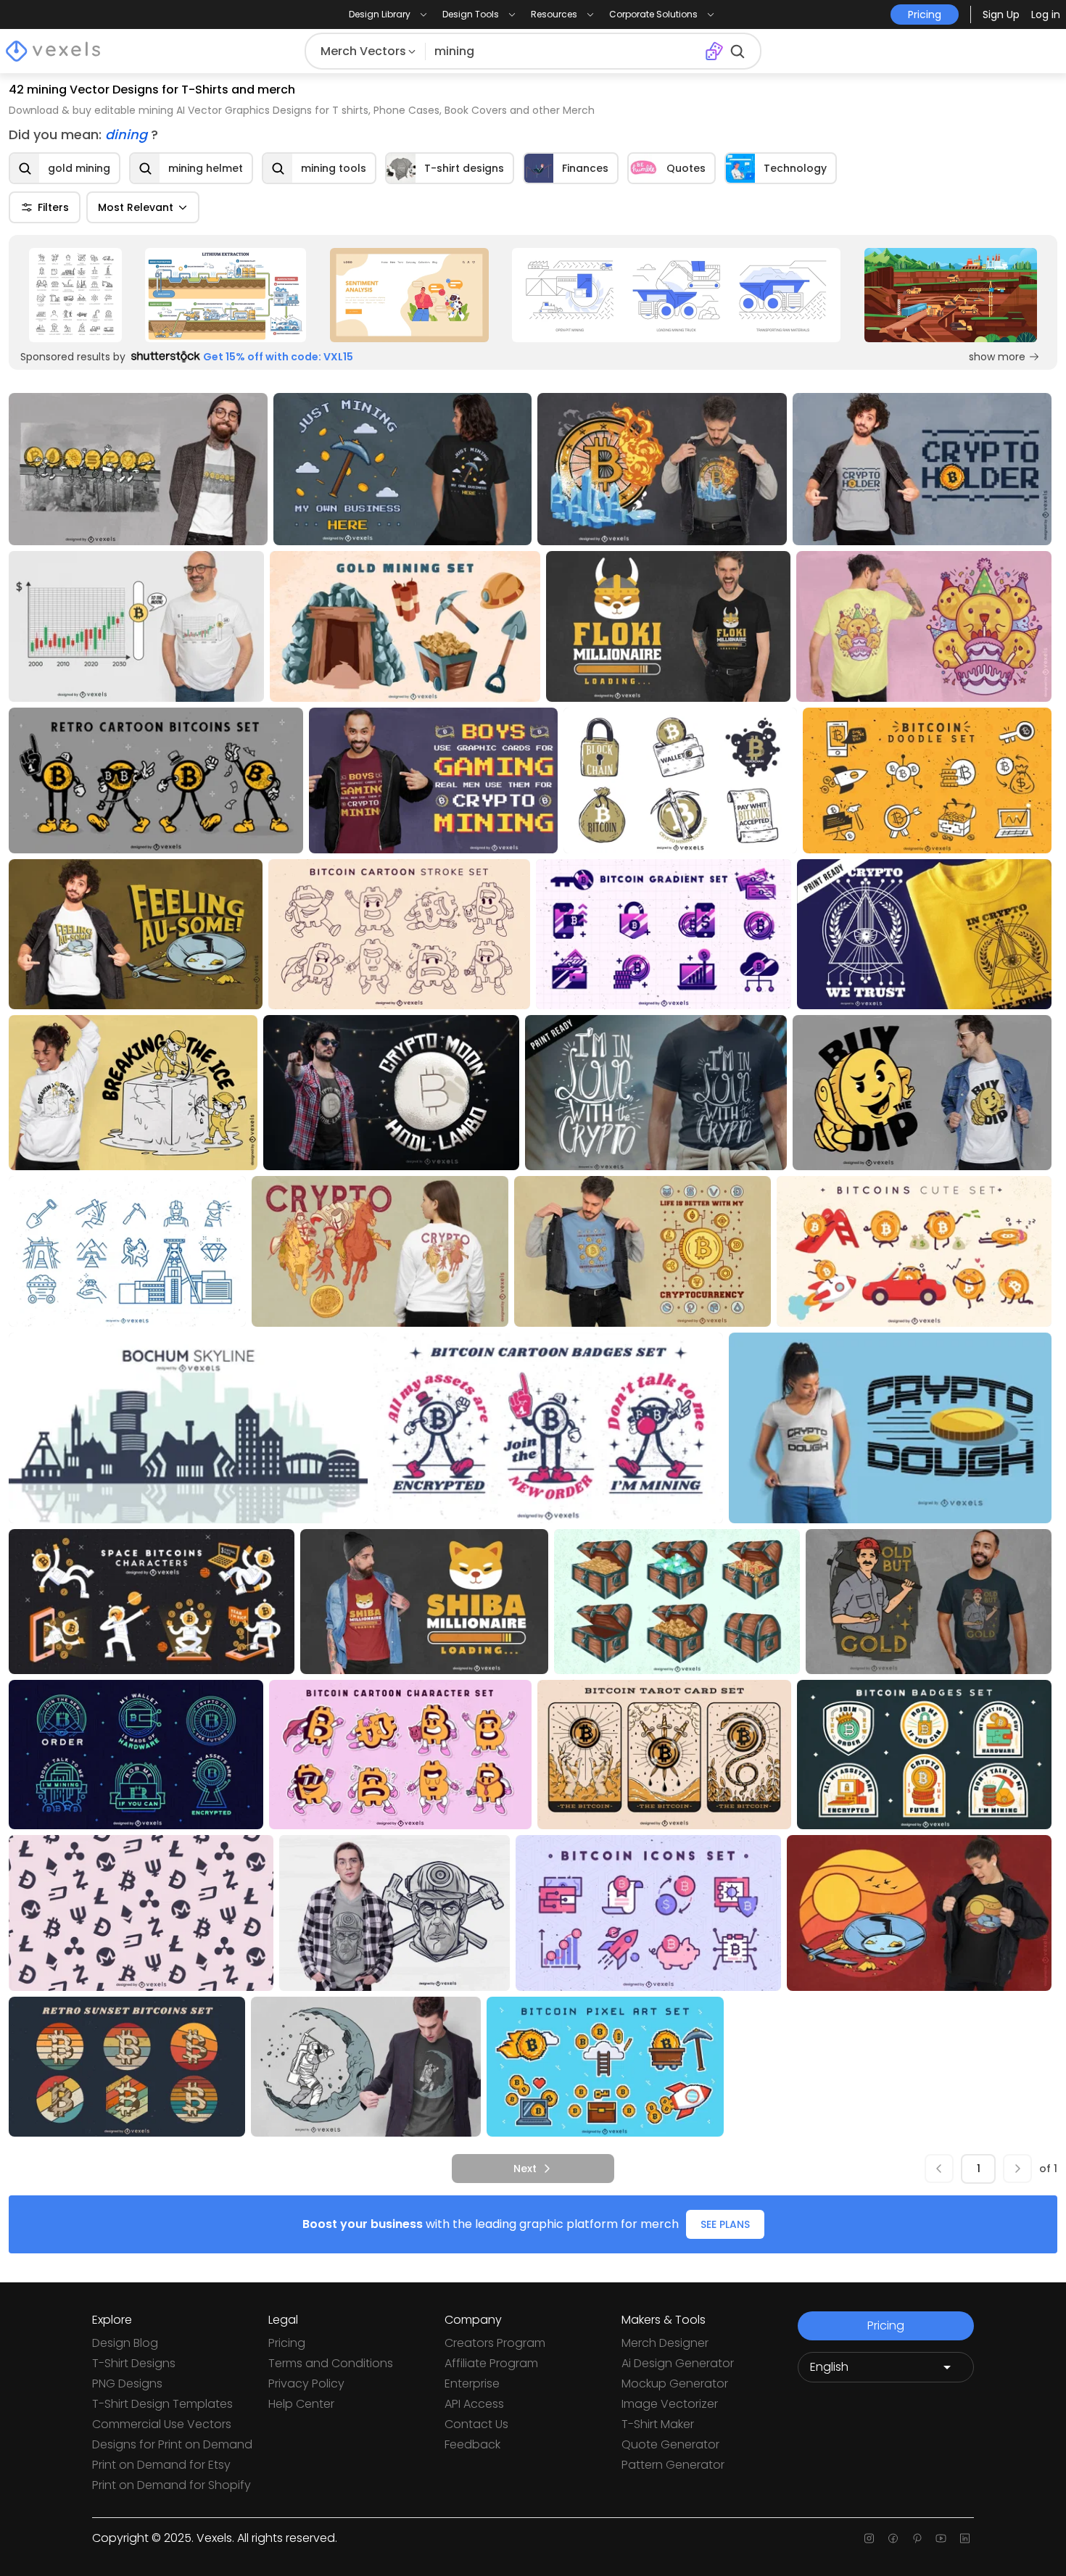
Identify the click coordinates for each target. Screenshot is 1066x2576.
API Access (474, 2404)
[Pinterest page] (917, 2538)
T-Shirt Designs (134, 2363)
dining (128, 134)
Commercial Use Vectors (162, 2424)
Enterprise (472, 2384)
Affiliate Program (491, 2363)
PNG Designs (127, 2384)
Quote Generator (670, 2444)
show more (997, 357)
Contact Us (476, 2424)
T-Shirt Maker (658, 2424)
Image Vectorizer (670, 2404)
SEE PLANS (725, 2224)
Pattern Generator (673, 2465)
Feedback (472, 2444)
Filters (53, 207)
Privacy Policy (306, 2384)
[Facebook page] (893, 2538)
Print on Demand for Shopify (172, 2485)
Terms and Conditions (331, 2363)
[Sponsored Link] (75, 295)
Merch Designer (665, 2343)
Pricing (287, 2343)
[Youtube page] (941, 2538)
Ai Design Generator (678, 2363)
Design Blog (125, 2343)
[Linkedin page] (965, 2538)
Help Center (301, 2404)
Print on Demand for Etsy (161, 2465)
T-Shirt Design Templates (162, 2404)
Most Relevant (136, 207)
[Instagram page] (869, 2538)
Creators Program (495, 2343)
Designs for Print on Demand (172, 2444)
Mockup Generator (675, 2384)
